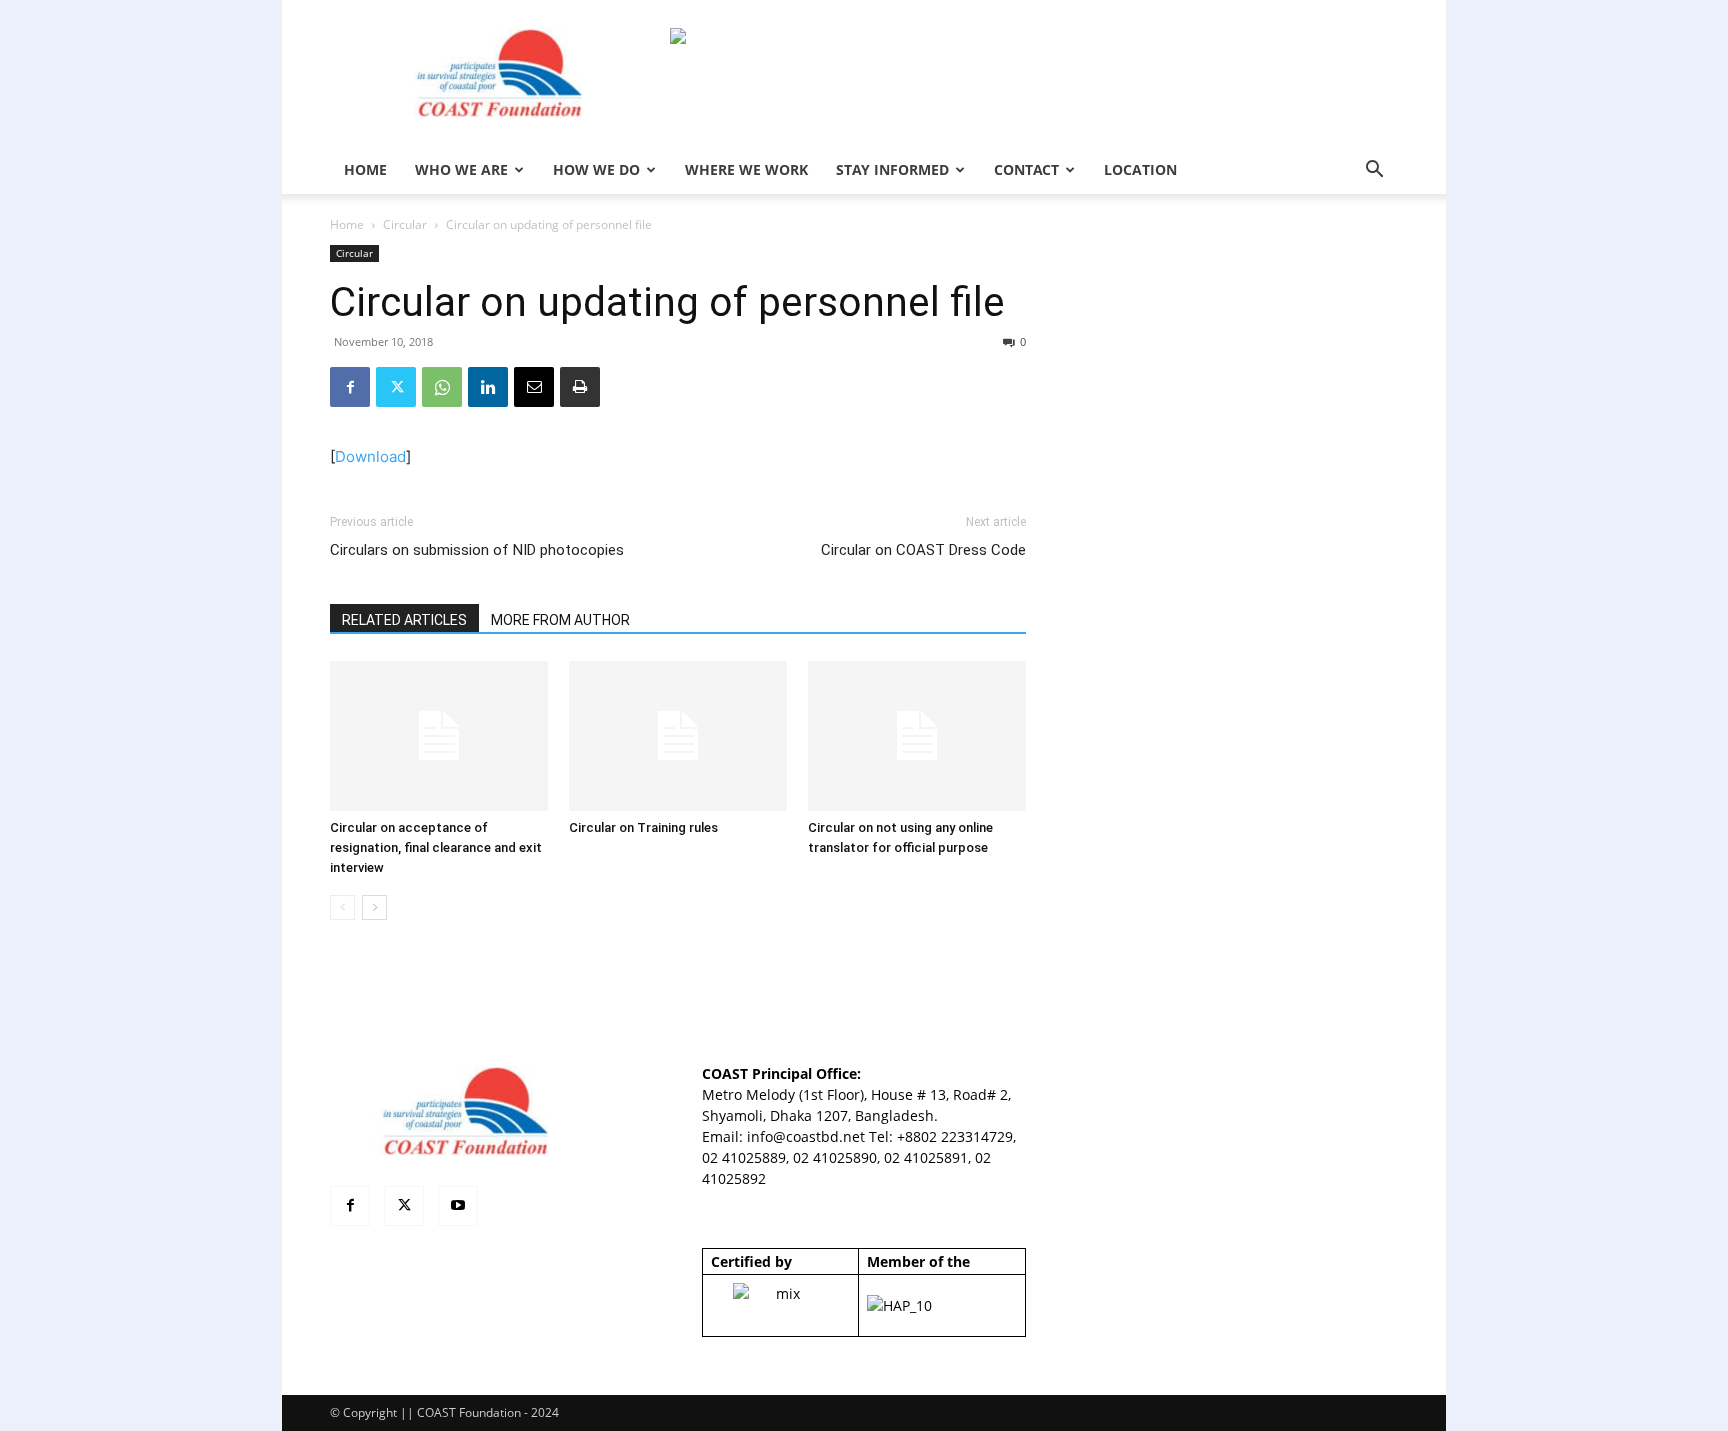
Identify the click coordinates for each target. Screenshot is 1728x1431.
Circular (405, 224)
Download (370, 456)
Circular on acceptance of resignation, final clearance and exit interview (436, 847)
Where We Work (746, 169)
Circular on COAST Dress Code (923, 550)
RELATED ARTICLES (404, 620)
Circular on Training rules (643, 827)
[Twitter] (396, 387)
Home (347, 224)
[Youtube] (458, 1206)
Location (1140, 169)
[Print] (580, 387)
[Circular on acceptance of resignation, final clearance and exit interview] (439, 736)
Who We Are (461, 169)
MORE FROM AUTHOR (560, 620)
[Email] (534, 387)
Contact (1026, 169)
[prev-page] (342, 907)
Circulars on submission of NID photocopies (477, 550)
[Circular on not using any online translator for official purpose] (917, 736)
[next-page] (374, 907)
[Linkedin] (488, 387)
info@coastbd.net (806, 1136)
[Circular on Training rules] (678, 736)
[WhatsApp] (442, 387)
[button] (1374, 171)
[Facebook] (350, 387)
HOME (365, 169)
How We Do (596, 169)
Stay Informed (892, 169)
